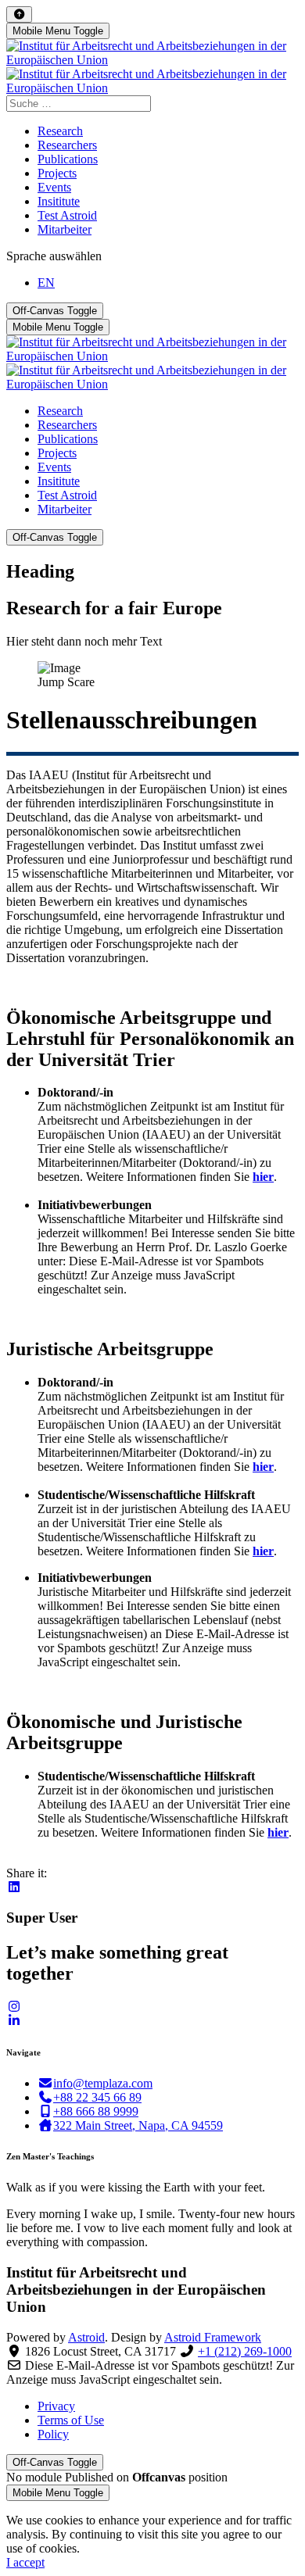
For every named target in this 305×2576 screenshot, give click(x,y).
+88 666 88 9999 (96, 2111)
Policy (53, 2434)
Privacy (56, 2406)
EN (46, 283)
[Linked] (14, 2021)
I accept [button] (25, 2562)
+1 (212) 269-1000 (245, 2351)
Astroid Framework (213, 2337)
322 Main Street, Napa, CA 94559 (138, 2125)
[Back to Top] (19, 14)
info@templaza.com (103, 2083)
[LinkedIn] (14, 1887)
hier (263, 1177)
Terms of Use (71, 2420)
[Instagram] (14, 2007)
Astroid (86, 2337)
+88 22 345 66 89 (97, 2097)
